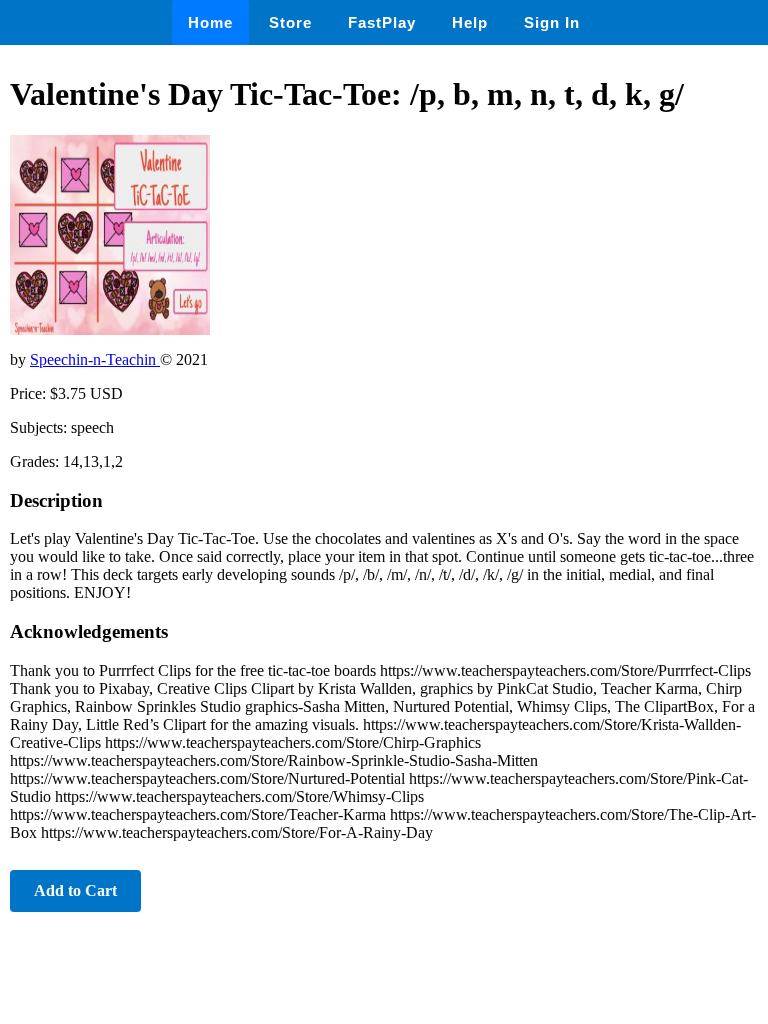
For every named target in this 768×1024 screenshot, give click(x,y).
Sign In (552, 22)
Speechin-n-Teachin (95, 359)
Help (470, 22)
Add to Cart (75, 890)
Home (210, 22)
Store (290, 22)
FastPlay (382, 22)
